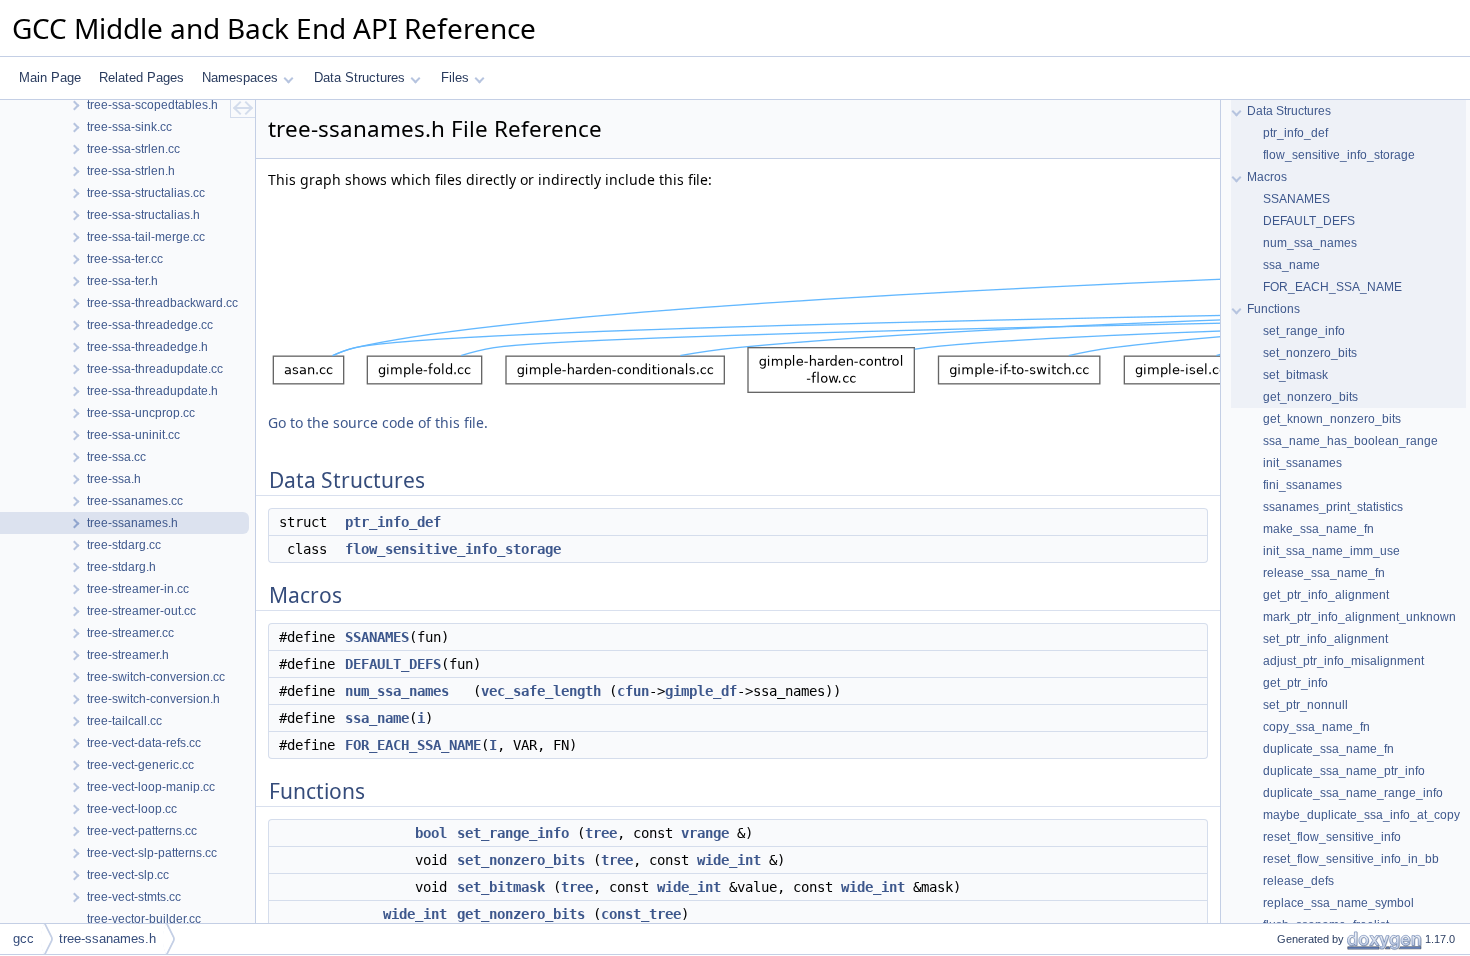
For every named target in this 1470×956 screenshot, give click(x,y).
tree (601, 833)
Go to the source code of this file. (378, 422)
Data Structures (359, 77)
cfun (633, 691)
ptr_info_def (393, 522)
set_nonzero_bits (521, 860)
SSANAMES (377, 637)
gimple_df (701, 691)
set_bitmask (501, 887)
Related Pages (141, 77)
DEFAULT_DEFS (393, 664)
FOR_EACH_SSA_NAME (413, 745)
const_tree (641, 914)
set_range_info (513, 833)
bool (431, 833)
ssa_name (377, 718)
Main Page (50, 77)
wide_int (729, 860)
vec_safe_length (541, 691)
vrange (705, 833)
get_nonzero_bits (521, 914)
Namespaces (240, 77)
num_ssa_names (397, 691)
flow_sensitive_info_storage (453, 549)
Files (455, 77)
